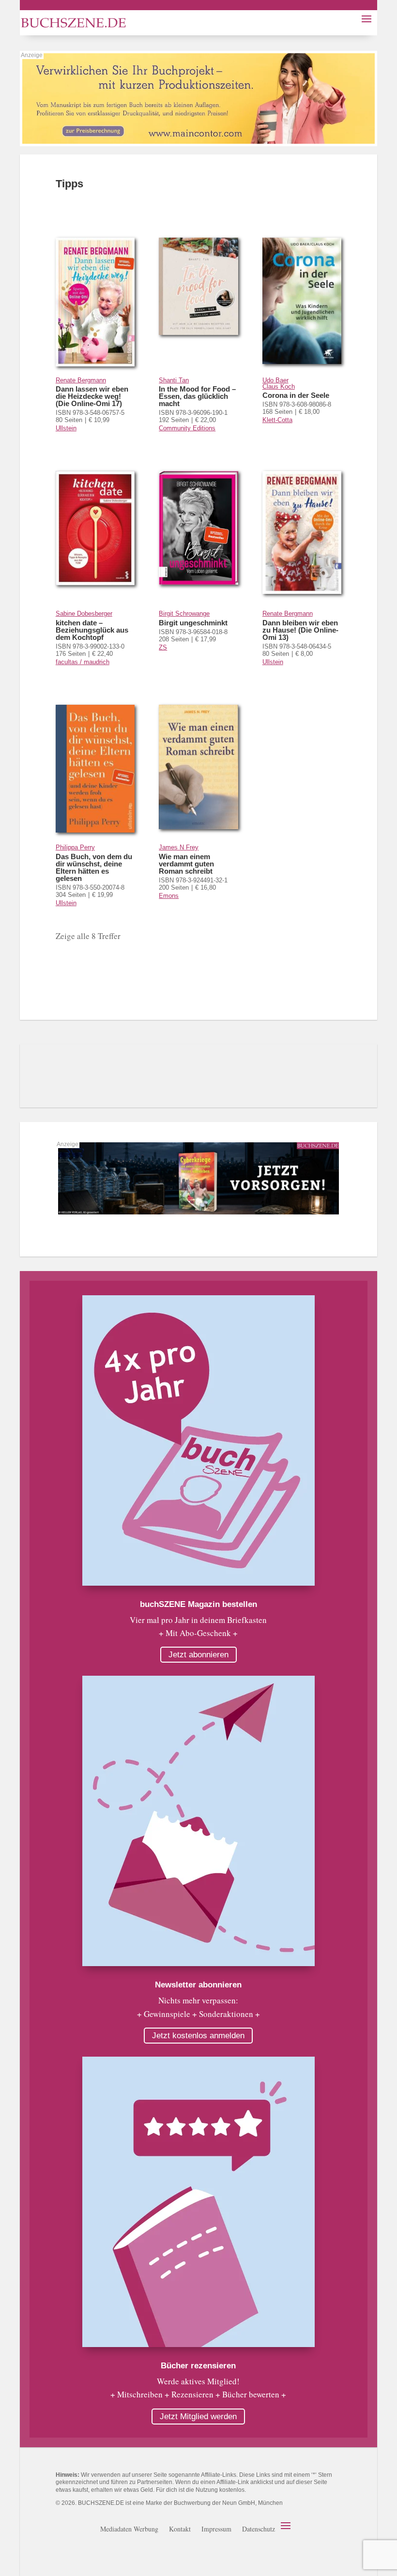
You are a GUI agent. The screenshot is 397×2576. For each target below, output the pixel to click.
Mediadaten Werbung (129, 2530)
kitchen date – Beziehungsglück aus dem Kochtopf (92, 630)
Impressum (216, 2530)
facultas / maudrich (83, 662)
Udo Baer (275, 380)
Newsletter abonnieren (198, 1985)
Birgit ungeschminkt (193, 623)
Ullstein (66, 428)
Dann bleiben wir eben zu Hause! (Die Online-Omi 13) (300, 630)
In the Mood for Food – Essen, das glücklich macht (197, 396)
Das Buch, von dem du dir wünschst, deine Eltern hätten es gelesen (94, 867)
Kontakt (180, 2530)
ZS (163, 647)
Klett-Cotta (277, 420)
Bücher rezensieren (198, 2366)
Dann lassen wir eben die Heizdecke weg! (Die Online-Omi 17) (92, 396)
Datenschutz (259, 2530)
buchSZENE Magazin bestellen (198, 1604)
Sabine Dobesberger (84, 614)
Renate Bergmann (81, 380)
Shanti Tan (174, 380)
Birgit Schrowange (184, 614)
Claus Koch (279, 386)
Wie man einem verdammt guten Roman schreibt (186, 864)
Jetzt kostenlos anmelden (198, 2036)
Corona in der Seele (296, 395)
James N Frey (179, 847)
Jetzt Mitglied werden (198, 2417)
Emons (169, 896)
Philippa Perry (75, 847)
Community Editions (187, 428)
